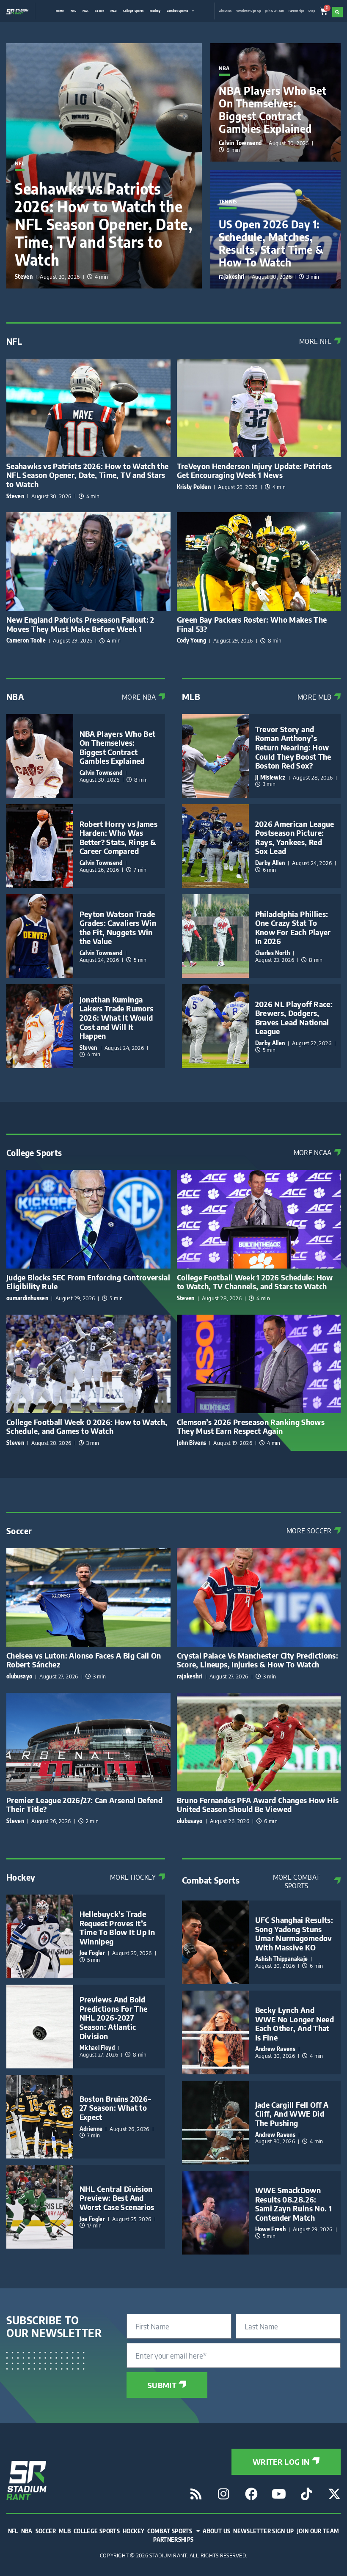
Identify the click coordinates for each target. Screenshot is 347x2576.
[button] (337, 12)
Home (60, 11)
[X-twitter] (334, 2494)
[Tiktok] (307, 2494)
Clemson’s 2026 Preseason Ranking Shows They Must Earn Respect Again (251, 1427)
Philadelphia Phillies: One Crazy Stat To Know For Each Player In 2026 (293, 928)
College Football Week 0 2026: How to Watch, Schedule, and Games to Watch (87, 1427)
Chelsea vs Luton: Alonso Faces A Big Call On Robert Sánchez (84, 1660)
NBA (85, 11)
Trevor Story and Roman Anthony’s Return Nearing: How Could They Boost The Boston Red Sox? (293, 747)
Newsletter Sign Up (248, 11)
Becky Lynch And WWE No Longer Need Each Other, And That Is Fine (295, 2024)
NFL (73, 11)
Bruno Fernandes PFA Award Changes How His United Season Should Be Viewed (258, 1805)
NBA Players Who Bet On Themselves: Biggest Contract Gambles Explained (273, 110)
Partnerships (297, 11)
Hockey (155, 11)
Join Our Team (275, 11)
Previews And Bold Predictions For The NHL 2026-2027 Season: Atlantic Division (114, 2017)
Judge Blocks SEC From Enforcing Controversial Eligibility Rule (88, 1282)
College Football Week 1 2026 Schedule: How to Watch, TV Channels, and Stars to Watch (255, 1282)
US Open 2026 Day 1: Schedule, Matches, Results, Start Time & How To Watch (271, 243)
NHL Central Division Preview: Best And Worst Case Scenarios (117, 2198)
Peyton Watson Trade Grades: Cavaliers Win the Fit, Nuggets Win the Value (118, 928)
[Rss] (196, 2494)
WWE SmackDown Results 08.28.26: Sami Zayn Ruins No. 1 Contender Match (294, 2204)
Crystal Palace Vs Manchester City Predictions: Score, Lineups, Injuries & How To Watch (258, 1660)
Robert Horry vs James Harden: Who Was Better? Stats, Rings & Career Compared (119, 838)
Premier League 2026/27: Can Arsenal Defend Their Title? (84, 1805)
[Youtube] (279, 2494)
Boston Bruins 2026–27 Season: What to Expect (116, 2108)
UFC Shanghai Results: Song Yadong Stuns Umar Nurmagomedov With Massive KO (294, 1933)
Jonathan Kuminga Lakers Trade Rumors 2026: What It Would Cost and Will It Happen (117, 1017)
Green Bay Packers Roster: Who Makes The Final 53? (252, 624)
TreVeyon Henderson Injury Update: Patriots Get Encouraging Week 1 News (255, 471)
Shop (312, 11)
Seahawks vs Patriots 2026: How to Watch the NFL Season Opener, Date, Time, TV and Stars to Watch (104, 224)
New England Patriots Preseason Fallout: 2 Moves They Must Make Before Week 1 (80, 624)
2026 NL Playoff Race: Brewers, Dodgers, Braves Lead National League (294, 1018)
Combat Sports (177, 11)
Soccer (99, 11)
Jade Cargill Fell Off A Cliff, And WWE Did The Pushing (292, 2114)
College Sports (134, 11)
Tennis (228, 202)
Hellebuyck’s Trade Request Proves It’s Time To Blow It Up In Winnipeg (117, 1928)
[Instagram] (223, 2494)
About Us (225, 11)
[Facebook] (251, 2494)
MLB (113, 11)
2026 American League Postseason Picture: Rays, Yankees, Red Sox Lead (295, 838)
